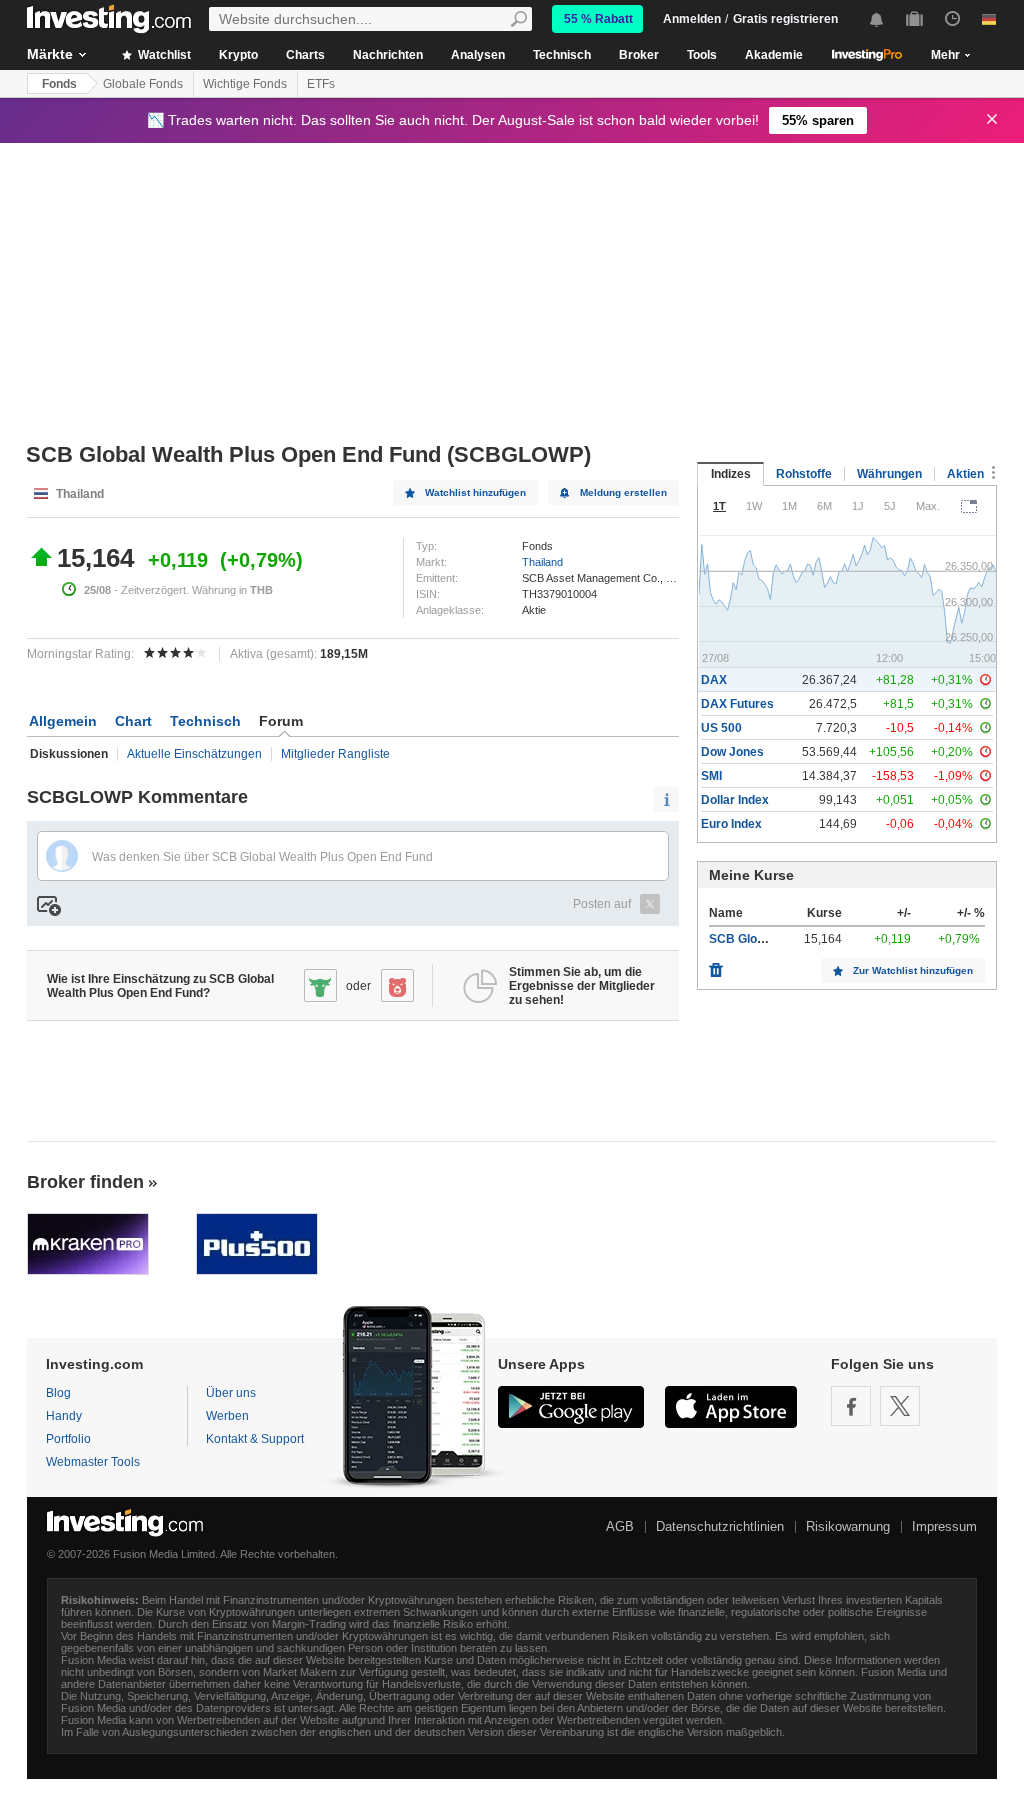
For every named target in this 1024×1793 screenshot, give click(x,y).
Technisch (562, 55)
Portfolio (68, 1439)
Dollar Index (735, 800)
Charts (305, 55)
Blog (58, 1393)
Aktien (965, 474)
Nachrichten (388, 55)
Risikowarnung (848, 1526)
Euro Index (731, 824)
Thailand (542, 562)
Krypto (238, 55)
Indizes (731, 474)
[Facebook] (851, 1406)
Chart (133, 721)
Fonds (59, 84)
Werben (227, 1416)
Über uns (231, 1393)
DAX (714, 680)
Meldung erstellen (623, 492)
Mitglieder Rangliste (335, 754)
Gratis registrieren (785, 19)
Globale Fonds (143, 84)
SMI (711, 776)
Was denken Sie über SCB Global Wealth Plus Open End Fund (262, 857)
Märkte (50, 54)
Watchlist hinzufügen (475, 492)
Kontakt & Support (255, 1439)
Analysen (478, 55)
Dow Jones (732, 752)
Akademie (774, 55)
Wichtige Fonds (245, 84)
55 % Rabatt (598, 19)
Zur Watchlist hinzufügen (913, 970)
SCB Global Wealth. (764, 939)
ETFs (321, 84)
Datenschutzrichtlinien (720, 1526)
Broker (639, 55)
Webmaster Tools (93, 1462)
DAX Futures (737, 704)
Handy (64, 1416)
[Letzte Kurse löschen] (716, 965)
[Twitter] (900, 1406)
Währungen (889, 474)
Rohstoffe (804, 474)
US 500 (721, 728)
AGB (620, 1526)
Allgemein (63, 721)
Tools (702, 55)
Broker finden (85, 1182)
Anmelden (692, 19)
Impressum (944, 1526)
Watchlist (163, 55)
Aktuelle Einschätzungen (194, 754)
